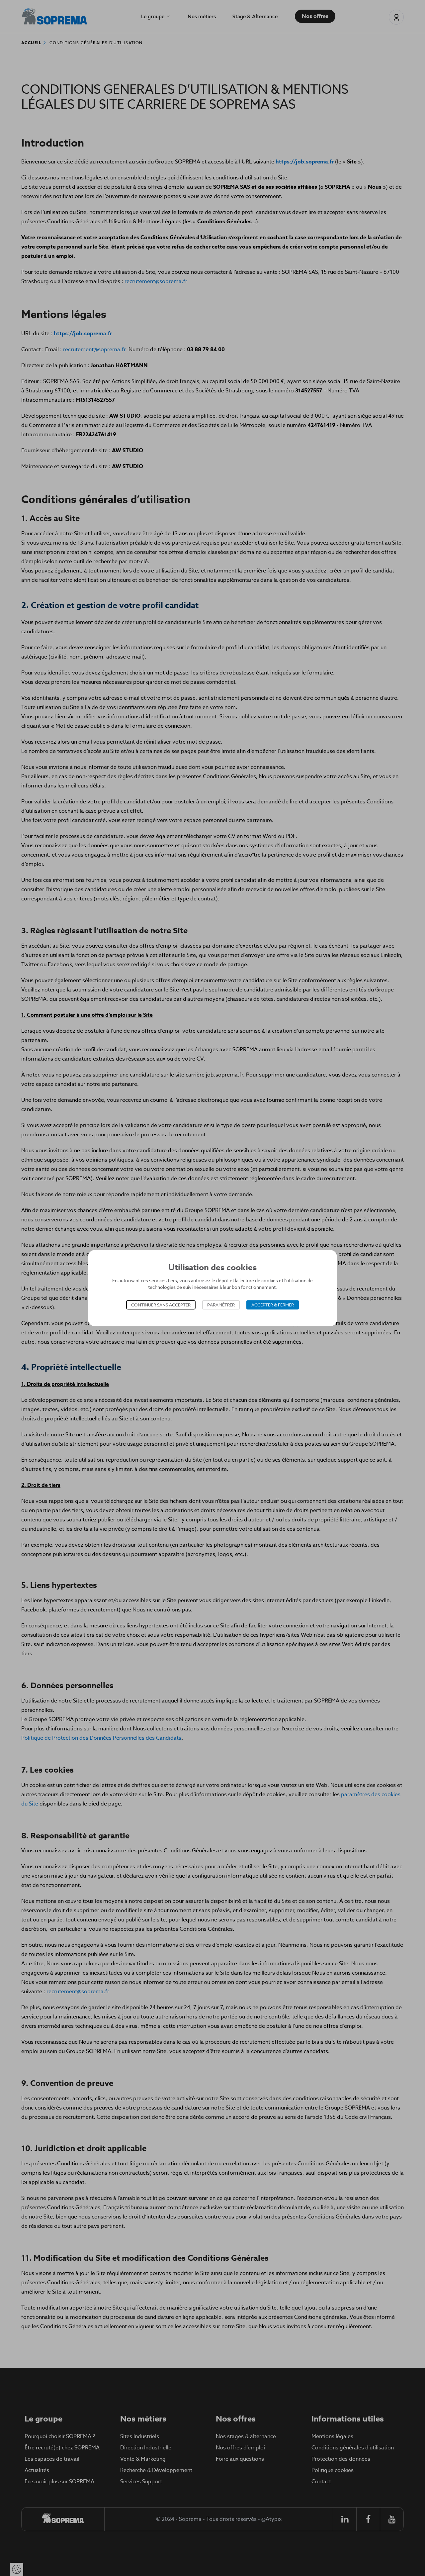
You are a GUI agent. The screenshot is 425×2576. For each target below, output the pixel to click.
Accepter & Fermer (273, 1305)
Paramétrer (221, 1305)
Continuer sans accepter (161, 1305)
